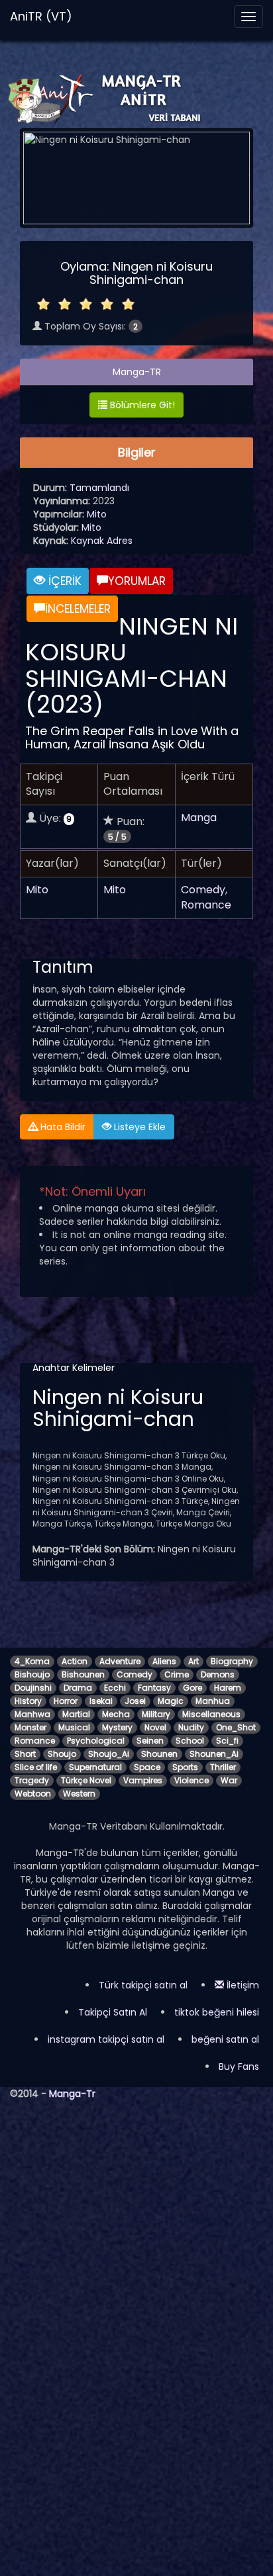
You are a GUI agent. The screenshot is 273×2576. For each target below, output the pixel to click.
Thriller (223, 1767)
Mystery (117, 1727)
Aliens (164, 1661)
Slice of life (36, 1767)
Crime (177, 1674)
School (190, 1741)
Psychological (96, 1741)
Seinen (150, 1741)
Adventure (120, 1661)
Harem (228, 1688)
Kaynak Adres (102, 541)
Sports (185, 1767)
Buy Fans (239, 2066)
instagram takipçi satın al (106, 2039)
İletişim (242, 1985)
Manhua (213, 1701)
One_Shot (236, 1727)
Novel (155, 1727)
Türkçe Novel (86, 1780)
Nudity (191, 1727)
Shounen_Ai (214, 1754)
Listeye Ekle (138, 1127)
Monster (30, 1727)
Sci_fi (227, 1741)
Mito (97, 514)
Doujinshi (33, 1688)
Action (75, 1661)
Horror (66, 1701)
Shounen (159, 1754)
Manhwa (32, 1714)
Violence (191, 1780)
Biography (232, 1661)
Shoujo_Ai (109, 1754)
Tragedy (32, 1780)
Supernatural (95, 1767)
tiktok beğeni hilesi (217, 2012)
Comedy (203, 890)
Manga (199, 818)
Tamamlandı (99, 488)
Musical (74, 1727)
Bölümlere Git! (141, 405)
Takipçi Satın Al (113, 2012)
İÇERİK (63, 581)
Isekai (101, 1701)
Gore (192, 1688)
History (28, 1701)
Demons (218, 1674)
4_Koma (32, 1661)
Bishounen (83, 1674)
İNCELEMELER (78, 609)
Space (147, 1767)
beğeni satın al (225, 2039)
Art (193, 1661)
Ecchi (115, 1688)
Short (25, 1754)
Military (156, 1714)
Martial (76, 1714)
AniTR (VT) (41, 16)
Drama (78, 1688)
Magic (171, 1701)
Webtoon (33, 1794)
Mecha (116, 1714)
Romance (206, 905)
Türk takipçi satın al (143, 1985)
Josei (135, 1701)
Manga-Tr (72, 2094)
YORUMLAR (137, 581)
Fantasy (154, 1688)
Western (79, 1794)
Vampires (143, 1780)
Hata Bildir (62, 1127)
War (229, 1780)
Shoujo (62, 1754)
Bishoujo (32, 1674)
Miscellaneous (211, 1714)
